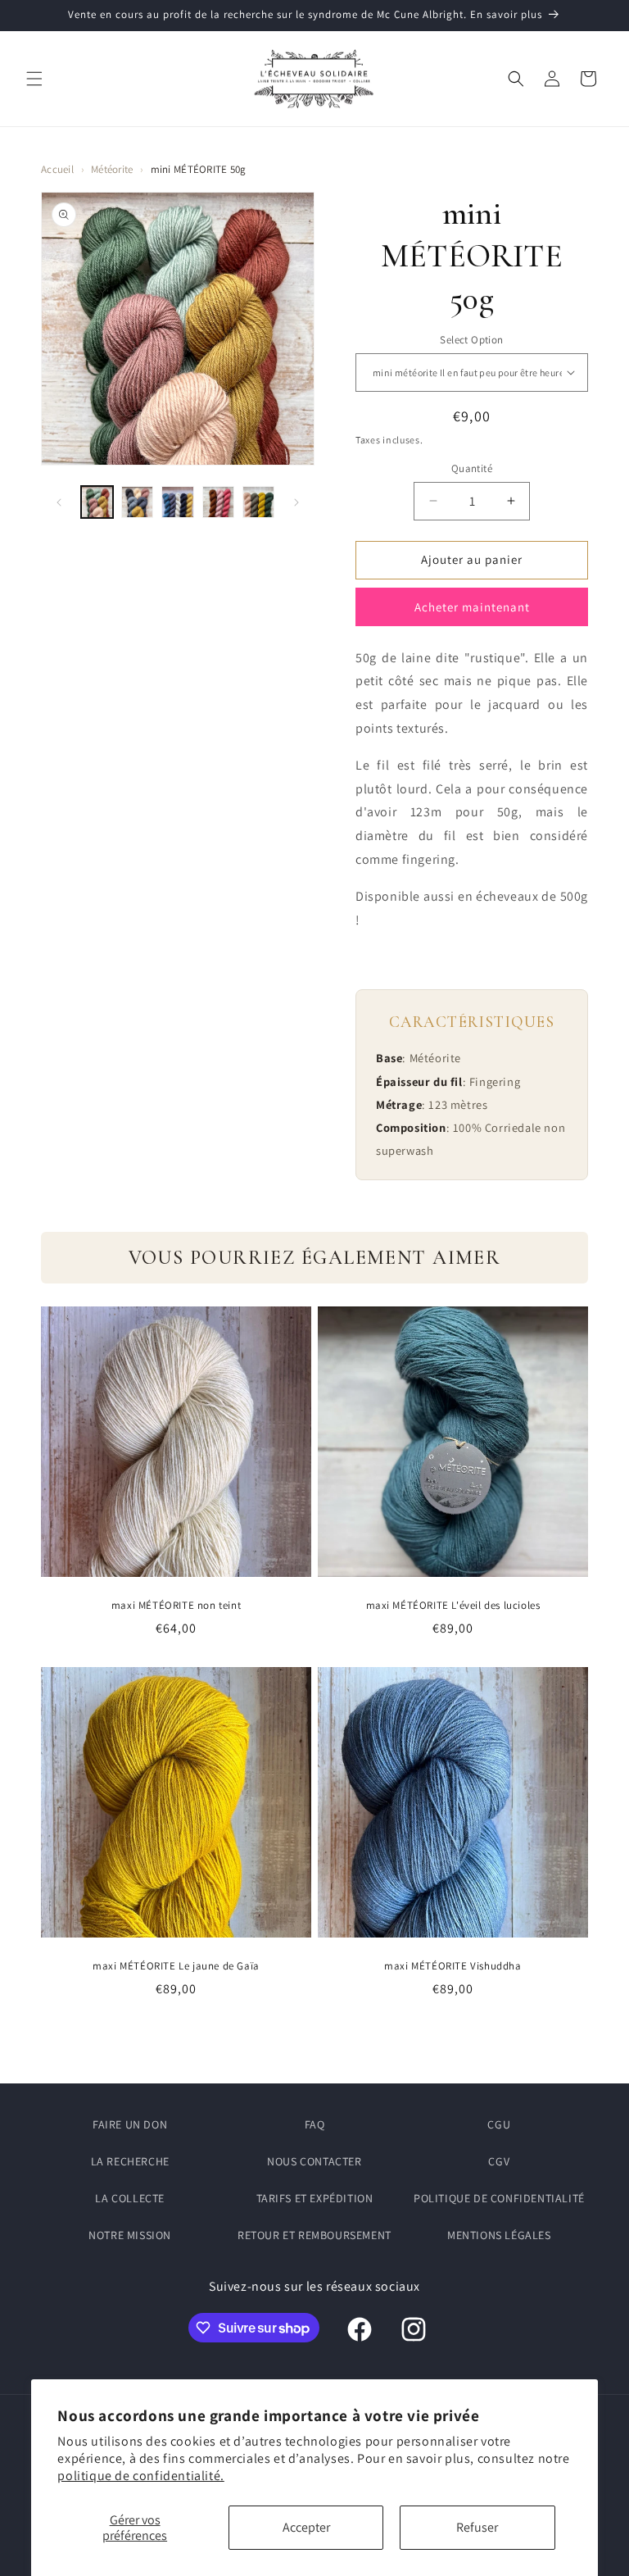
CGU (499, 2124)
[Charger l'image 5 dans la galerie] (258, 502)
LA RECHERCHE (130, 2161)
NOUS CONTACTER (314, 2161)
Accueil (57, 169)
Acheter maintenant (472, 607)
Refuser (477, 2527)
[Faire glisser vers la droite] (296, 502)
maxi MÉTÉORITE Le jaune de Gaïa (176, 1966)
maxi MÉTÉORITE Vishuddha (453, 1966)
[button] (34, 79)
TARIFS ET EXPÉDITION (315, 2198)
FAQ (315, 2124)
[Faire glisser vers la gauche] (59, 502)
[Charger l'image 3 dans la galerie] (177, 502)
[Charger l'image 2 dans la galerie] (137, 502)
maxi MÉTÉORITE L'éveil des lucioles (453, 1606)
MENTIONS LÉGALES (499, 2235)
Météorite (112, 169)
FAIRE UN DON (130, 2124)
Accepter (306, 2527)
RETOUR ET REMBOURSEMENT (314, 2235)
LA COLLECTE (130, 2198)
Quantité (472, 468)
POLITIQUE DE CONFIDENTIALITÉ (499, 2198)
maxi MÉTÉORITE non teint (176, 1606)
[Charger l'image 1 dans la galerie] (97, 502)
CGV (499, 2161)
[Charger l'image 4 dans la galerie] (218, 502)
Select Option (471, 340)
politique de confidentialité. (140, 2476)
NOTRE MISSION (130, 2235)
